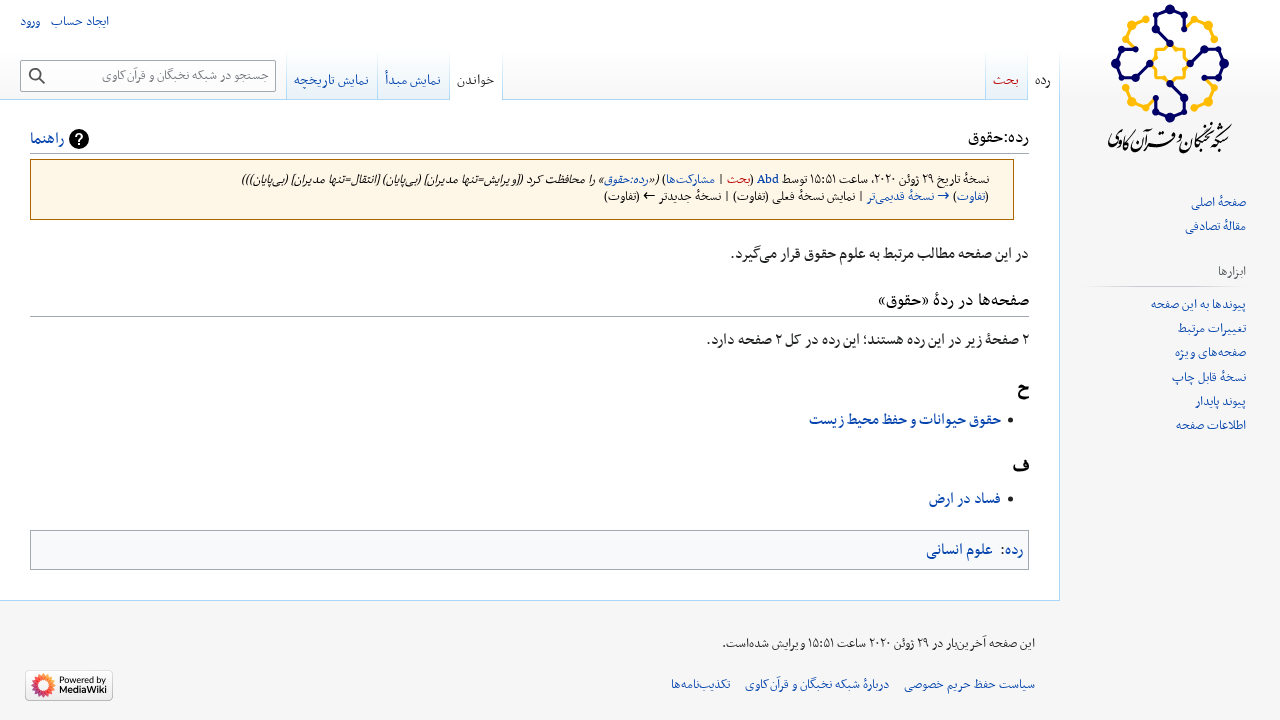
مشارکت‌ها (690, 180)
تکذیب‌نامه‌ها (700, 685)
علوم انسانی (959, 550)
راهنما (47, 139)
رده (1014, 550)
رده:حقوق (626, 180)
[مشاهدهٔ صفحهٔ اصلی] (1170, 80)
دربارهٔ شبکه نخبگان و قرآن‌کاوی (817, 685)
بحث (738, 180)
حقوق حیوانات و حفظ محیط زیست (905, 420)
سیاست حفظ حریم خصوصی (969, 685)
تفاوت (971, 197)
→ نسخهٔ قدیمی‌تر (908, 197)
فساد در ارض (965, 499)
